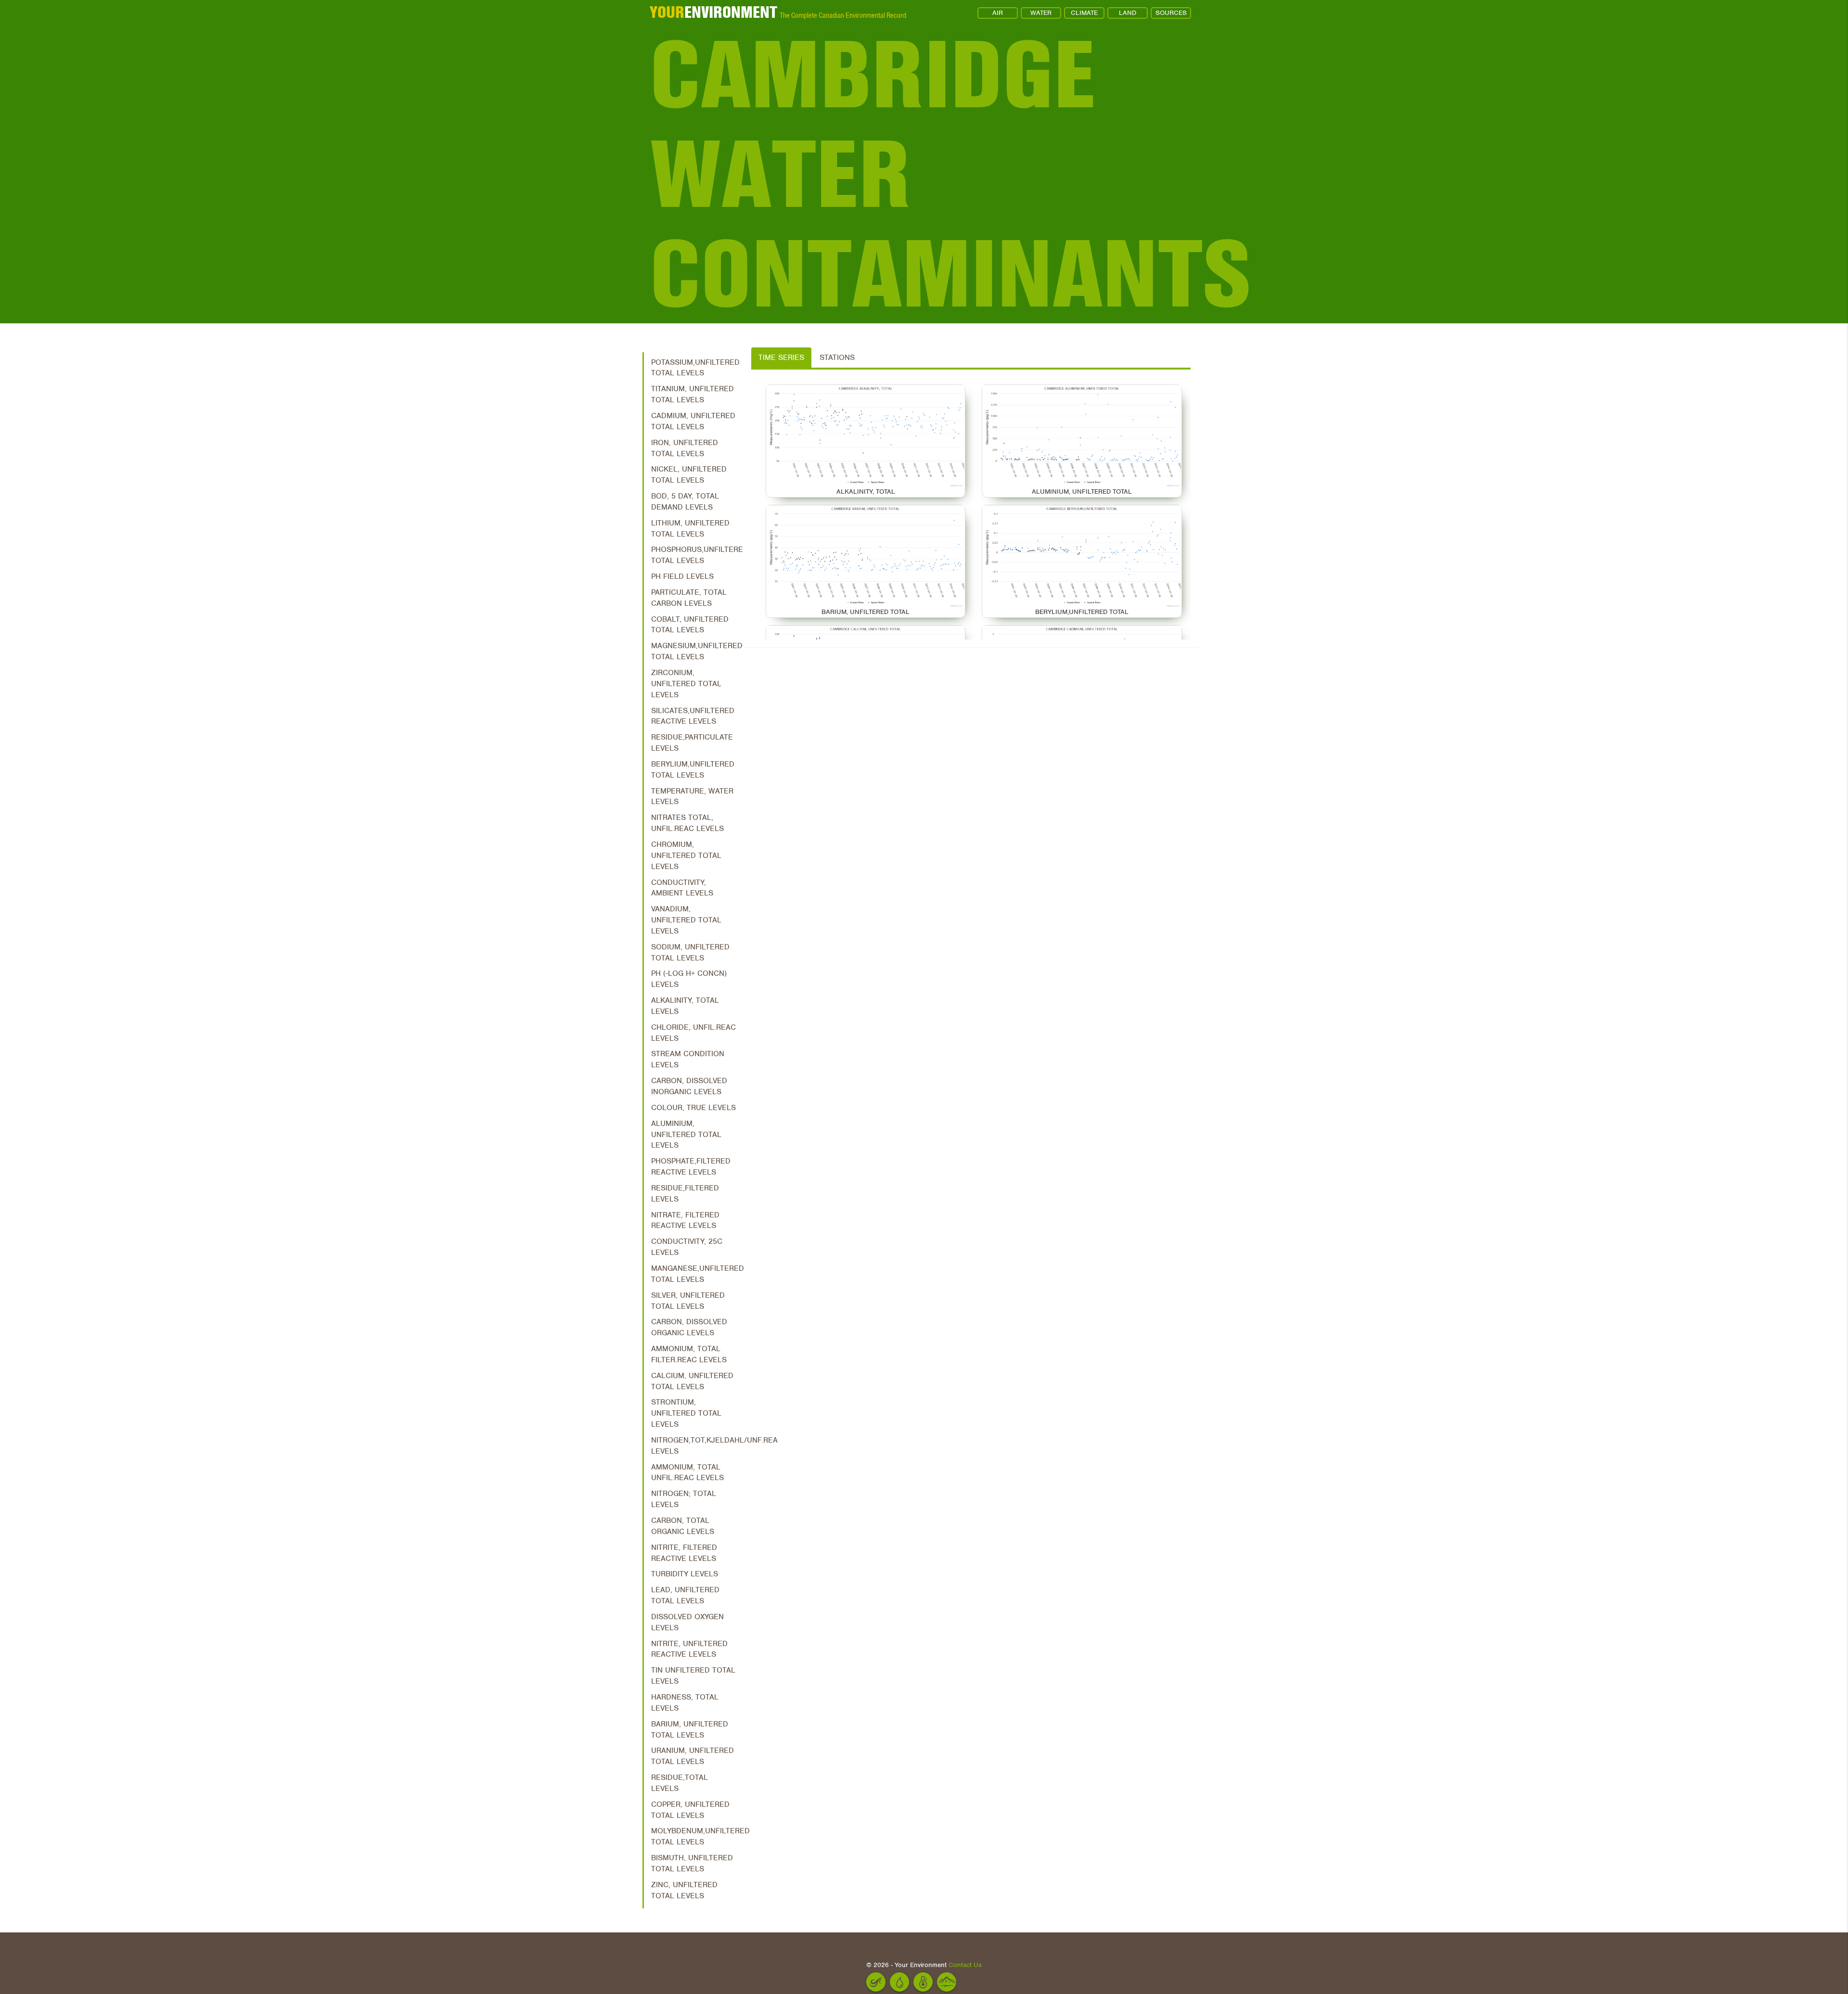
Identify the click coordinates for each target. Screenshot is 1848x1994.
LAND (1128, 13)
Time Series (781, 358)
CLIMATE (1084, 13)
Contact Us (965, 1965)
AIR (998, 13)
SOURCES (1171, 13)
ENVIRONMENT (713, 12)
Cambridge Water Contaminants (928, 174)
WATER (1041, 13)
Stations (837, 358)
